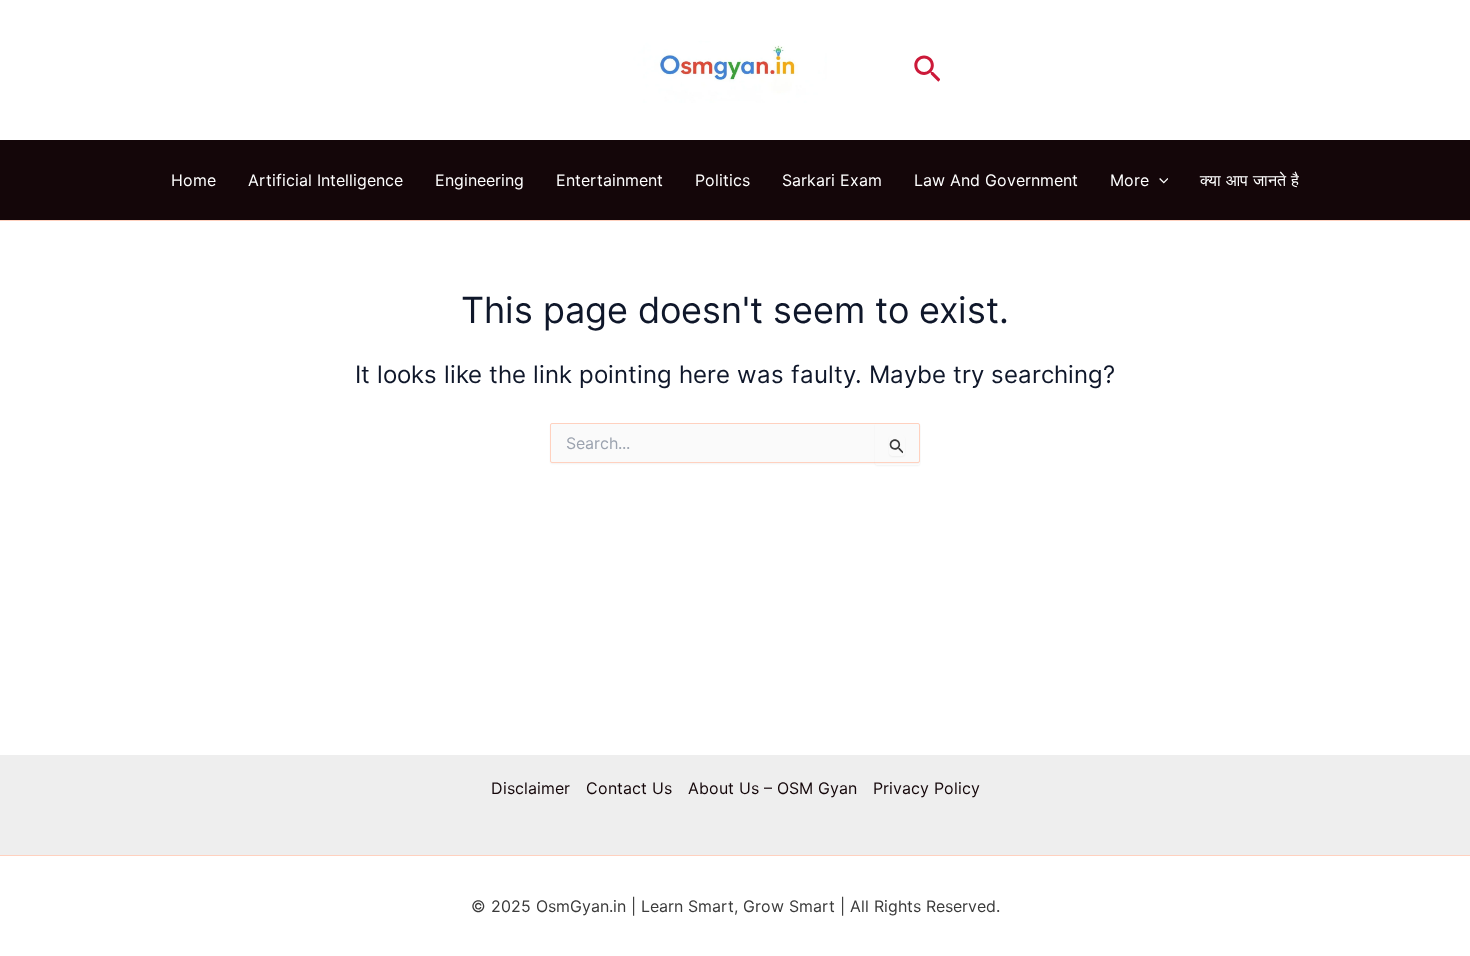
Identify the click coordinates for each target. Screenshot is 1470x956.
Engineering (479, 180)
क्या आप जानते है (1249, 180)
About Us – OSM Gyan (772, 788)
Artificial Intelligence (325, 180)
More (1129, 180)
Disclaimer (530, 788)
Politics (722, 180)
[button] (927, 70)
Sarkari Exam (832, 180)
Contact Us (629, 788)
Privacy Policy (926, 788)
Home (193, 180)
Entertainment (609, 180)
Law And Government (996, 180)
